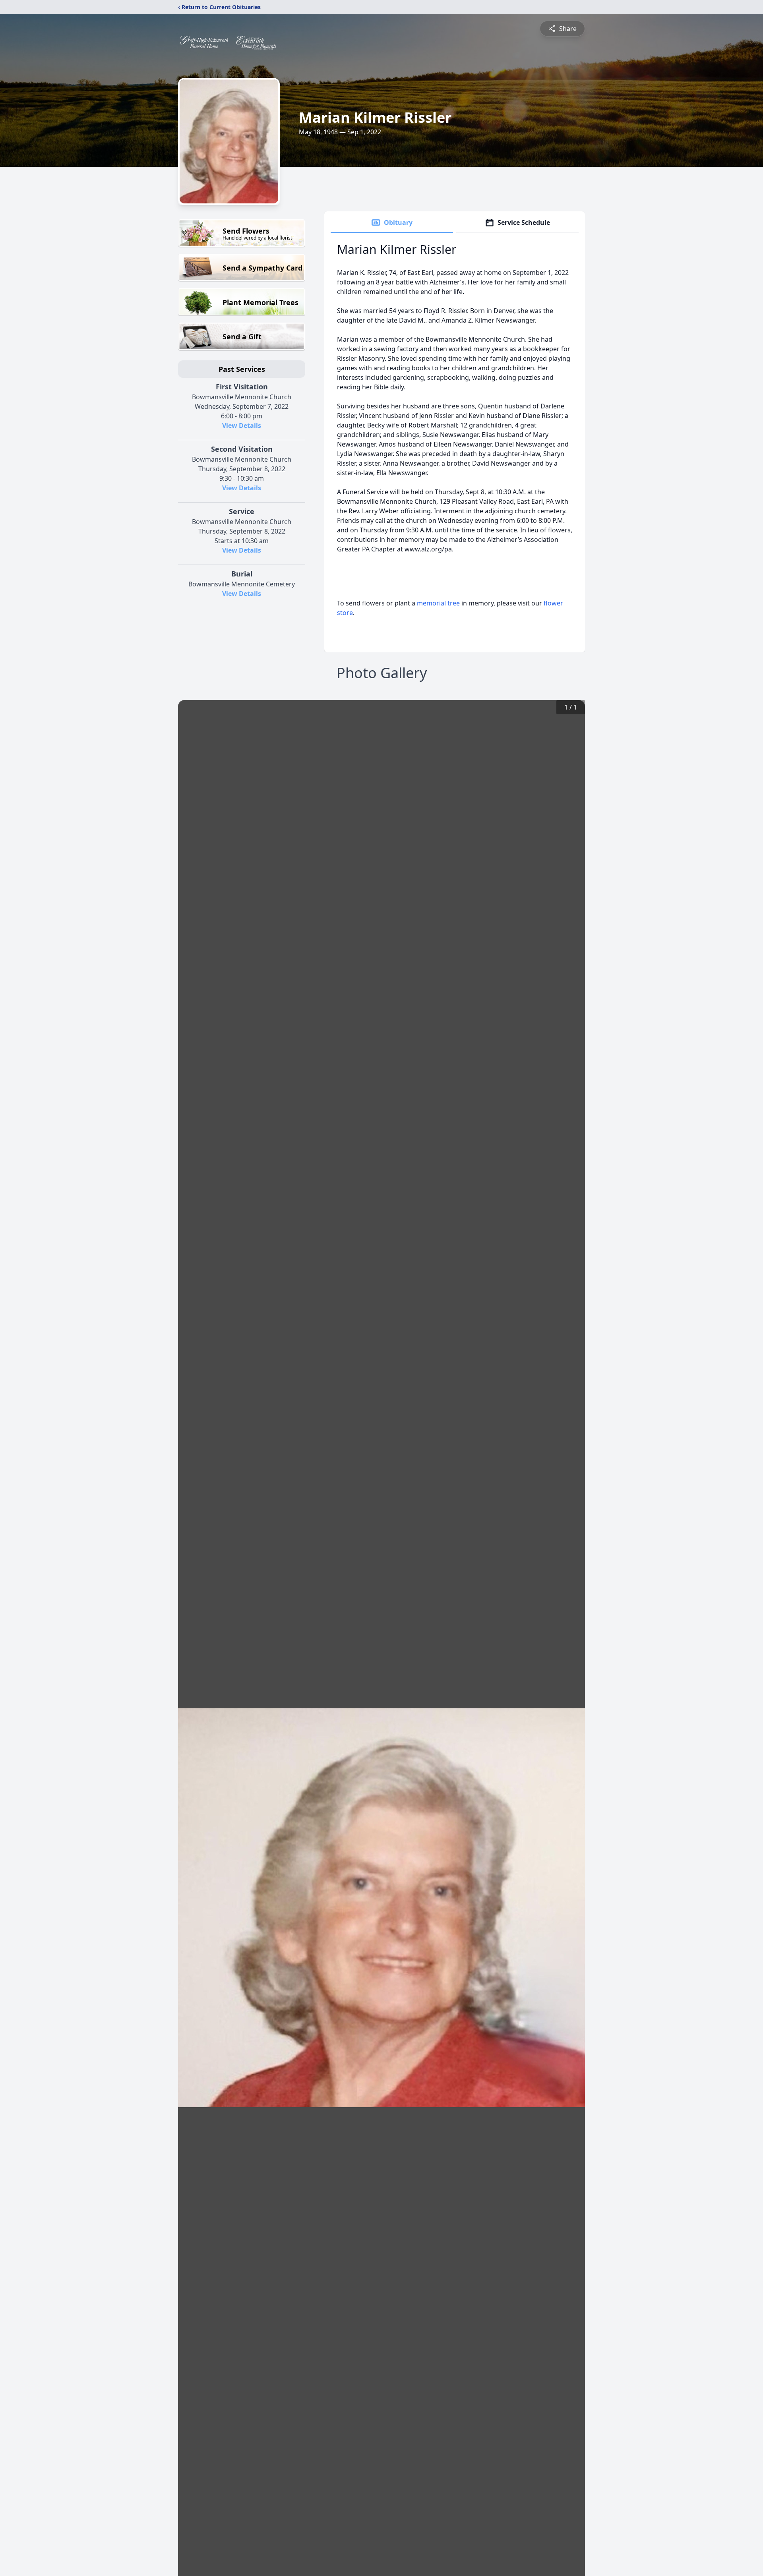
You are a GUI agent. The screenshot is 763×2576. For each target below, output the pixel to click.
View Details (242, 425)
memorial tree (438, 603)
